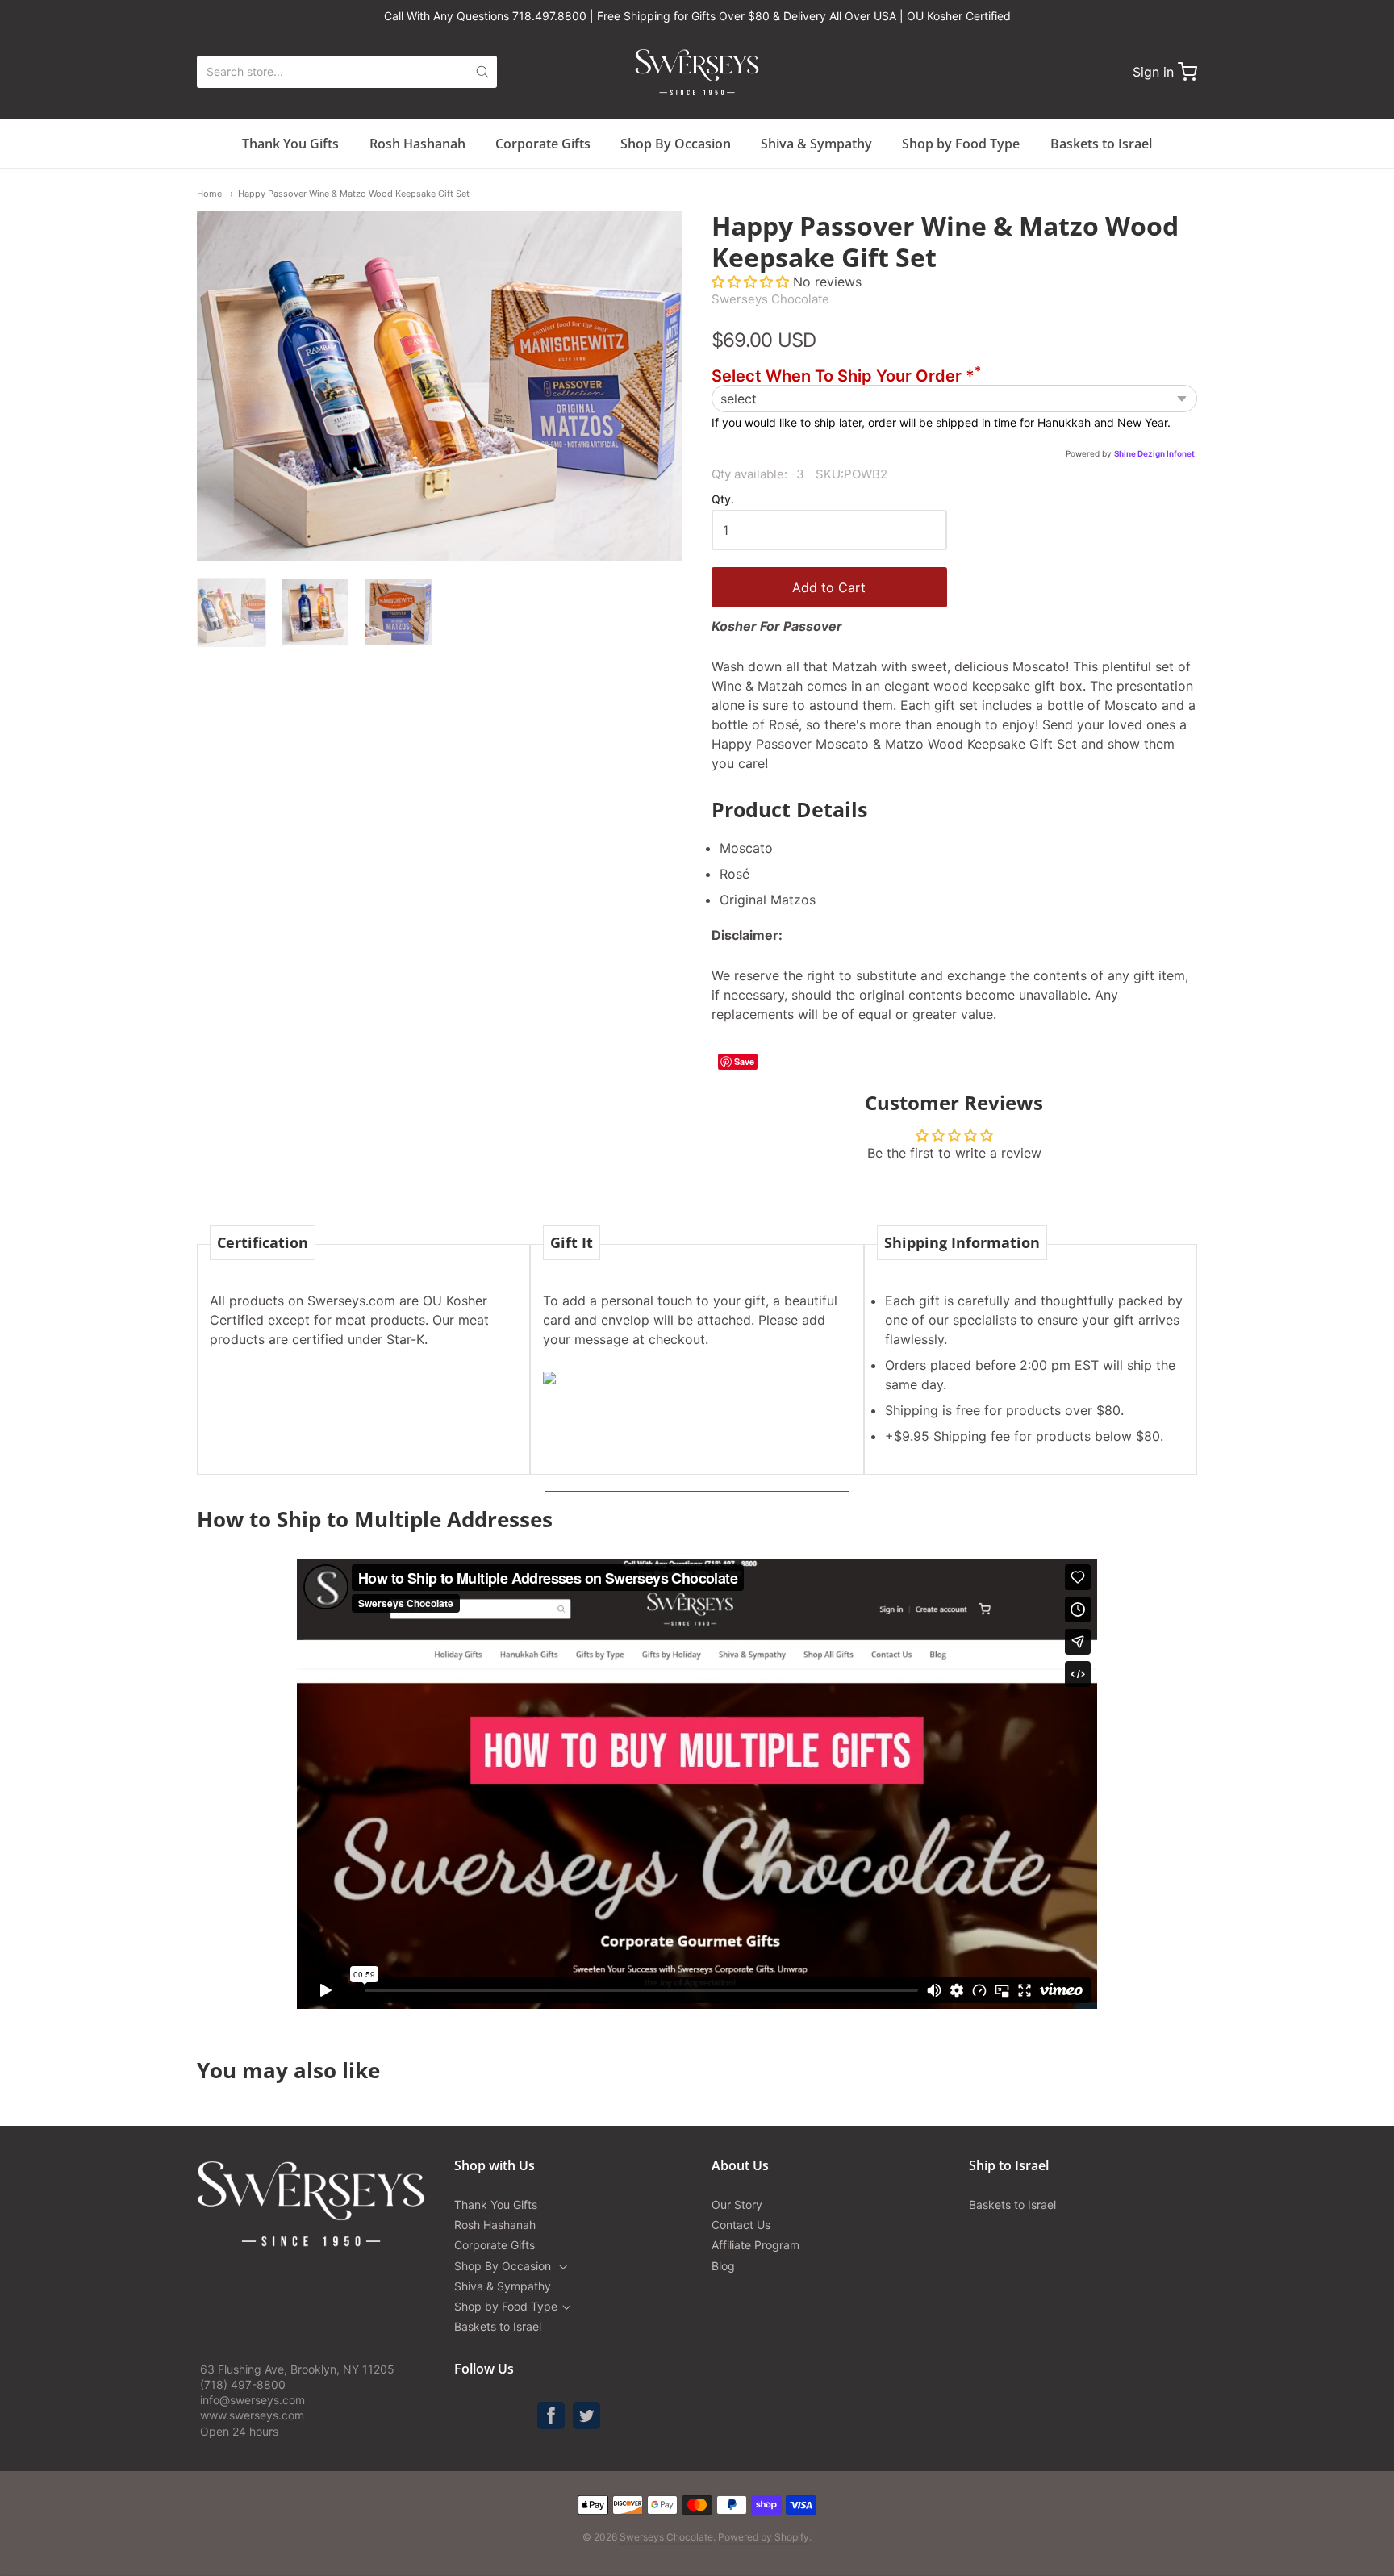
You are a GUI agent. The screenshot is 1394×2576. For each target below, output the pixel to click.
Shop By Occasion (676, 144)
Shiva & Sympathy (816, 144)
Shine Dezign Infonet (1154, 453)
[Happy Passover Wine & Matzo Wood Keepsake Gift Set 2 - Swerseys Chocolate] (315, 612)
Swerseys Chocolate (770, 299)
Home (209, 194)
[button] (752, 282)
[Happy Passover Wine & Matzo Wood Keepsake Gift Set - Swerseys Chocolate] (232, 612)
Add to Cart (829, 587)
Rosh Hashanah (417, 144)
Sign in (1153, 72)
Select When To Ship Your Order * (846, 376)
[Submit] (482, 72)
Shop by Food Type (961, 144)
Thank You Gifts (290, 144)
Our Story (737, 2204)
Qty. (723, 499)
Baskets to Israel (1101, 144)
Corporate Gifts (543, 144)
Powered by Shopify (764, 2537)
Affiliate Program (755, 2245)
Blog (723, 2266)
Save (744, 1061)
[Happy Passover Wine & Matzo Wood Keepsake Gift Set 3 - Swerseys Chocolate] (398, 612)
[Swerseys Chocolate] (697, 72)
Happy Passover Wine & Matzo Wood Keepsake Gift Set (354, 194)
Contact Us (741, 2225)
